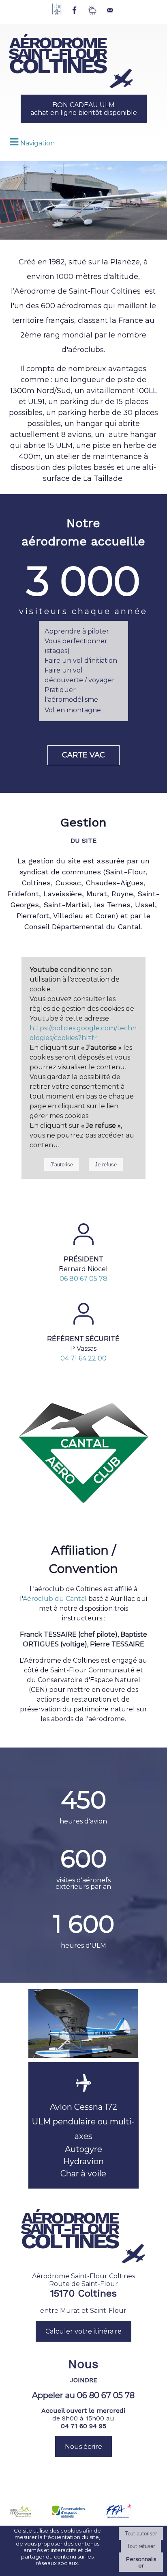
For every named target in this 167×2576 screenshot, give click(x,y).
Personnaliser (141, 2562)
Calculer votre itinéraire (83, 2331)
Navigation (37, 143)
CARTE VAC (83, 755)
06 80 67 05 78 (83, 1279)
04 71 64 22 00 (83, 1358)
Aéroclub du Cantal (55, 1599)
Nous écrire (83, 2447)
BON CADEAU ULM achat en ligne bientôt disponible (84, 109)
